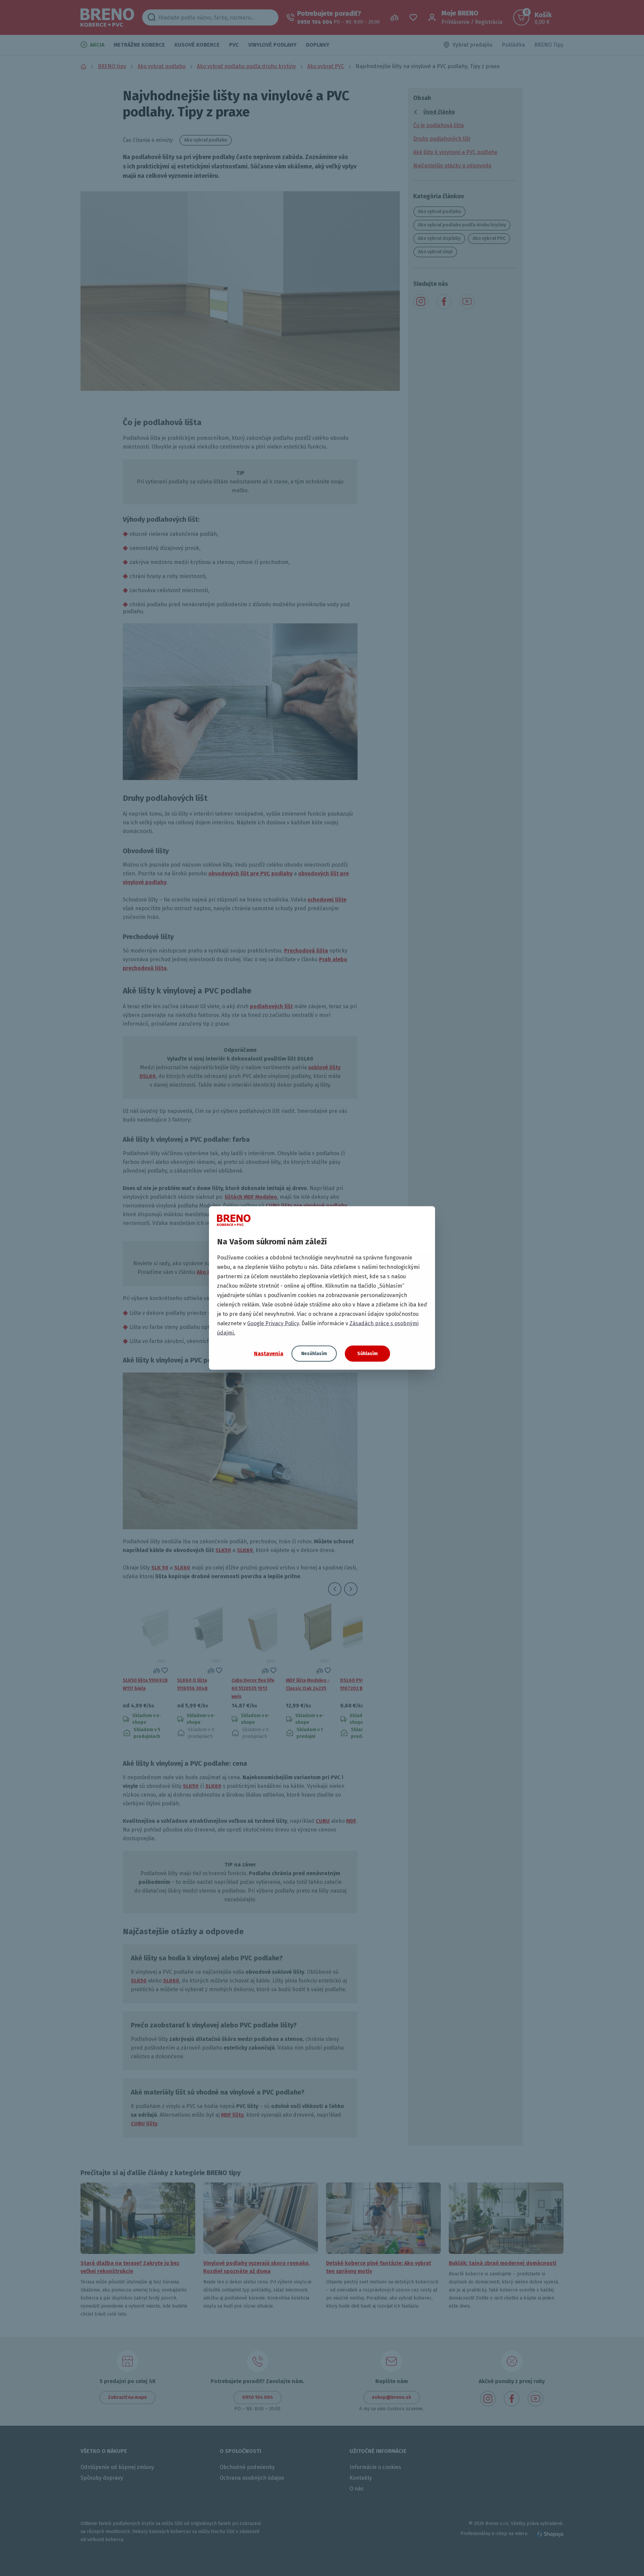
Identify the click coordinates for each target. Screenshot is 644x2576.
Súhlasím (367, 1354)
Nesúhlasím (314, 1354)
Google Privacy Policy (273, 1323)
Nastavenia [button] (269, 1353)
